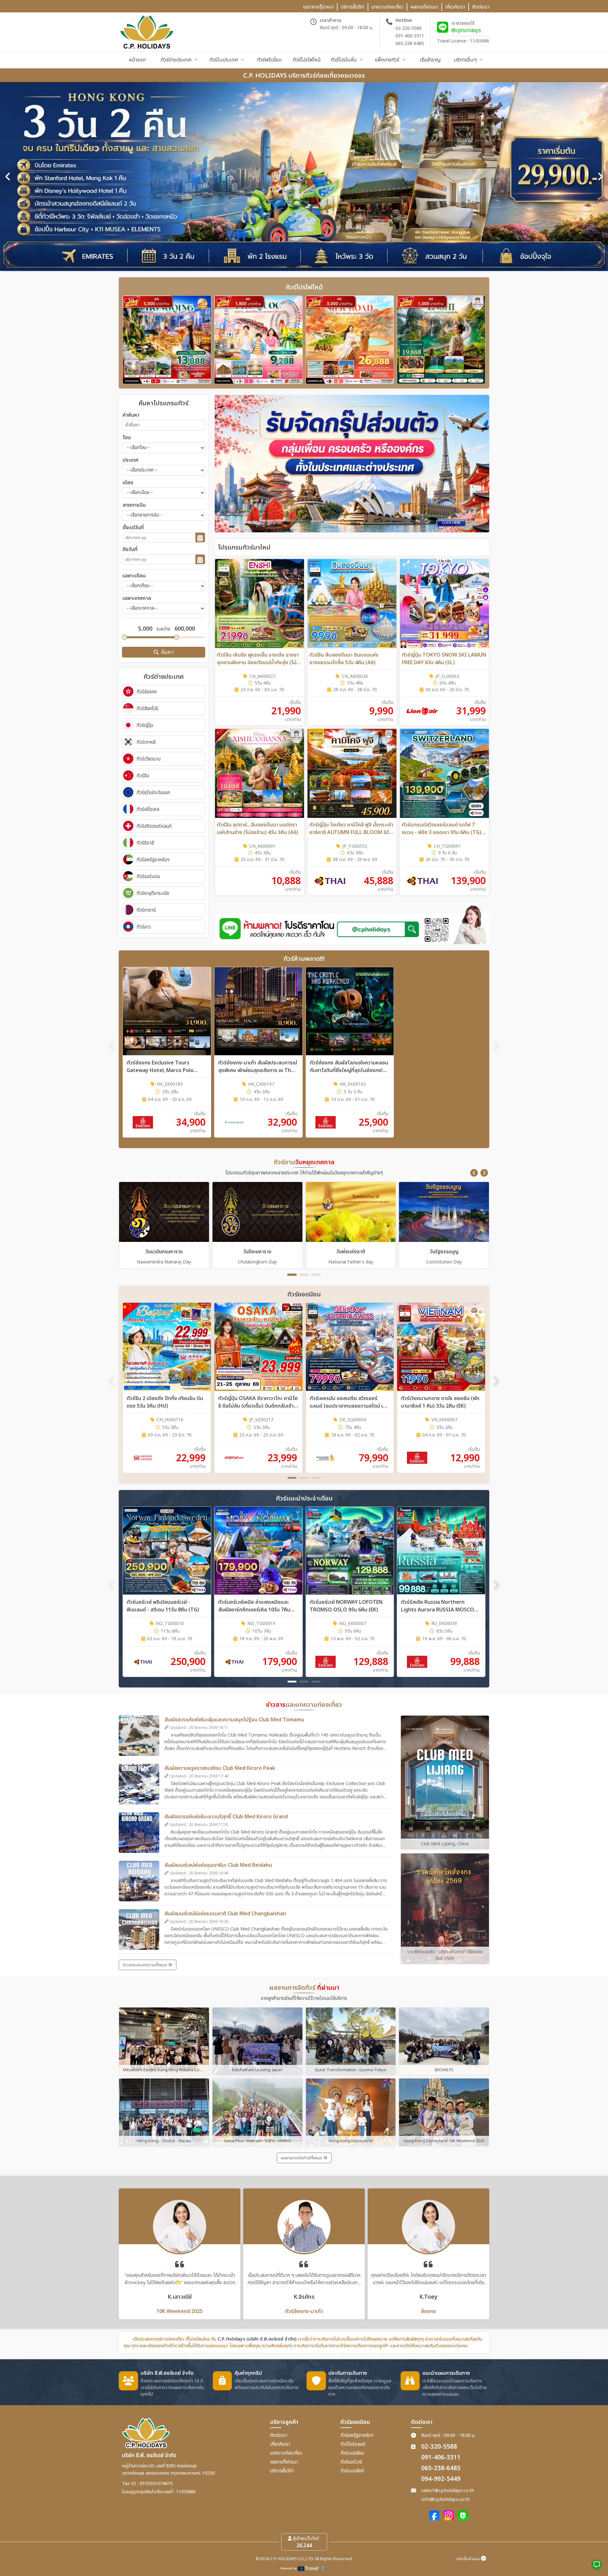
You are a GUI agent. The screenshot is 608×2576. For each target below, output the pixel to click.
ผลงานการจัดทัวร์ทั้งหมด (302, 2158)
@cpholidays (466, 30)
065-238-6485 (410, 44)
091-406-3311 (410, 36)
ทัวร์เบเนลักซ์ (352, 2471)
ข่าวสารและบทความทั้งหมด (146, 1965)
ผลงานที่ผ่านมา (284, 2462)
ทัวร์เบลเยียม (352, 2453)
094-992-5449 (441, 2479)
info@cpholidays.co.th (445, 2499)
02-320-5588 (408, 28)
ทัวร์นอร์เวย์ (351, 2462)
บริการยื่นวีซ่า (282, 2471)
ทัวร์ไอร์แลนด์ (353, 2444)
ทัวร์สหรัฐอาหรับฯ (357, 2435)
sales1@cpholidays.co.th (448, 2491)
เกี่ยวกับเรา (280, 2444)
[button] (474, 1173)
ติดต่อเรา (279, 2435)
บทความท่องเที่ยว (286, 2453)
